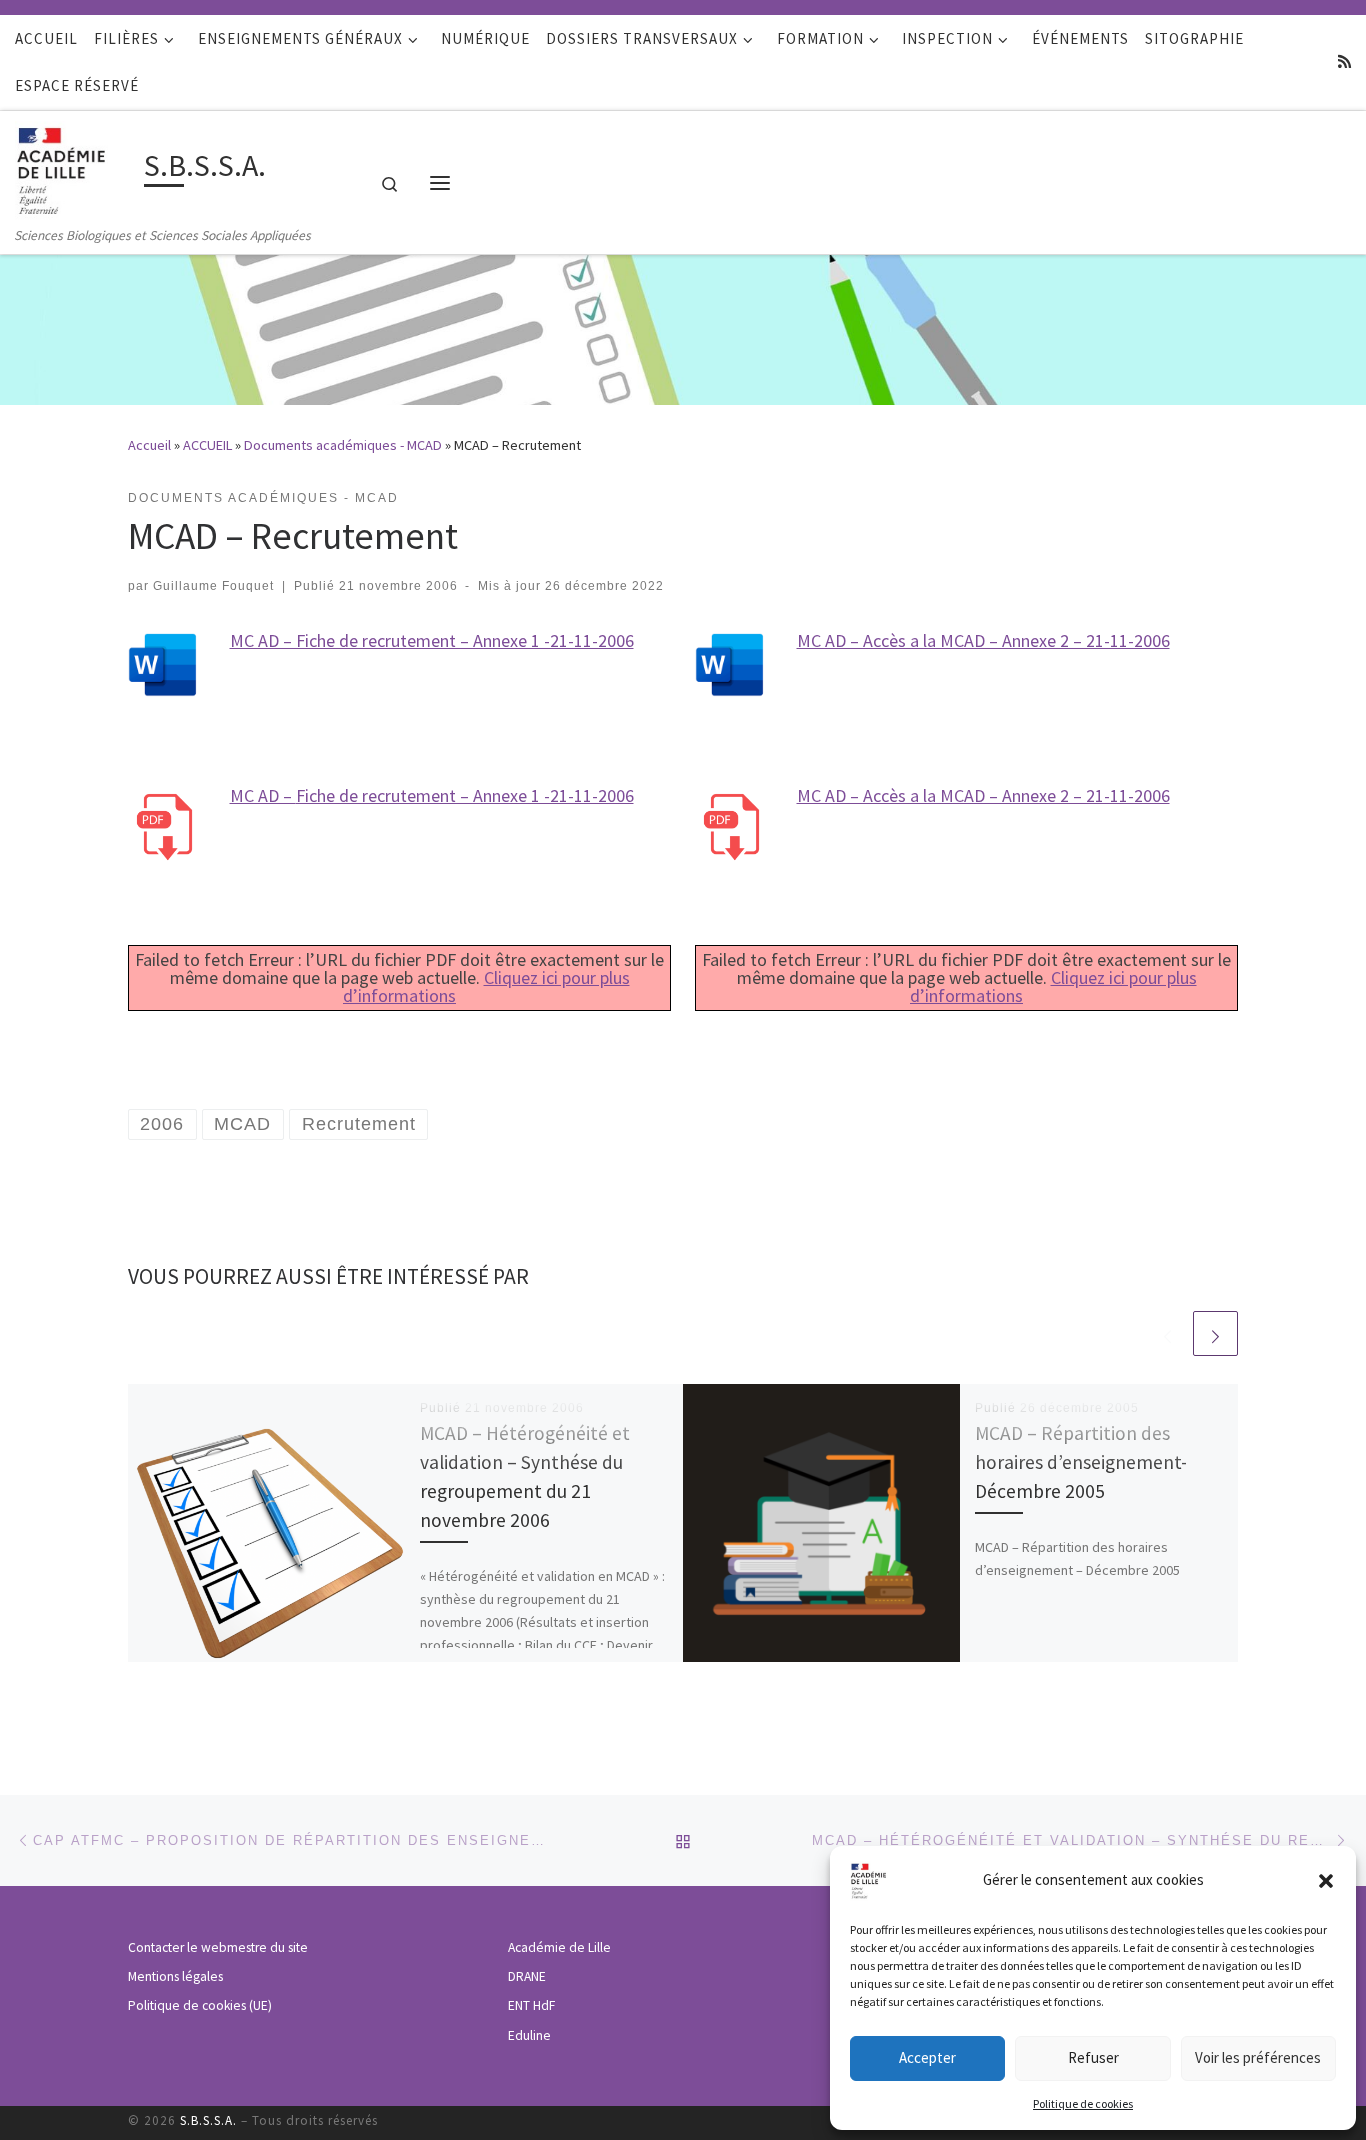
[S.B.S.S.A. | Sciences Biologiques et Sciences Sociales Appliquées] (76, 167)
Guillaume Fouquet (213, 586)
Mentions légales (175, 1976)
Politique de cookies (1083, 2103)
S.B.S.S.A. (208, 2120)
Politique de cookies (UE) (200, 2005)
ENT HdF (531, 2005)
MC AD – (263, 795)
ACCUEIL (207, 445)
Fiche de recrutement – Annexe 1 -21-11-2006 (465, 795)
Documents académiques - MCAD (343, 445)
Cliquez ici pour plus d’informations (486, 986)
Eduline (529, 2035)
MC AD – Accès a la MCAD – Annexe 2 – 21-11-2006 (983, 640)
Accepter (927, 2057)
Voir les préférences (1258, 2057)
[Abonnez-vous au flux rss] (1344, 61)
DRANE (527, 1976)
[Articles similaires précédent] (1167, 1333)
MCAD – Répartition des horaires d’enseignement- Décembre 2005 (1081, 1462)
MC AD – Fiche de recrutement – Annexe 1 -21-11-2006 (432, 640)
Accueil (149, 445)
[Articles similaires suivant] (1215, 1333)
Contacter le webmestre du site (218, 1947)
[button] (1326, 1881)
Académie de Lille (559, 1947)
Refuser (1093, 2057)
